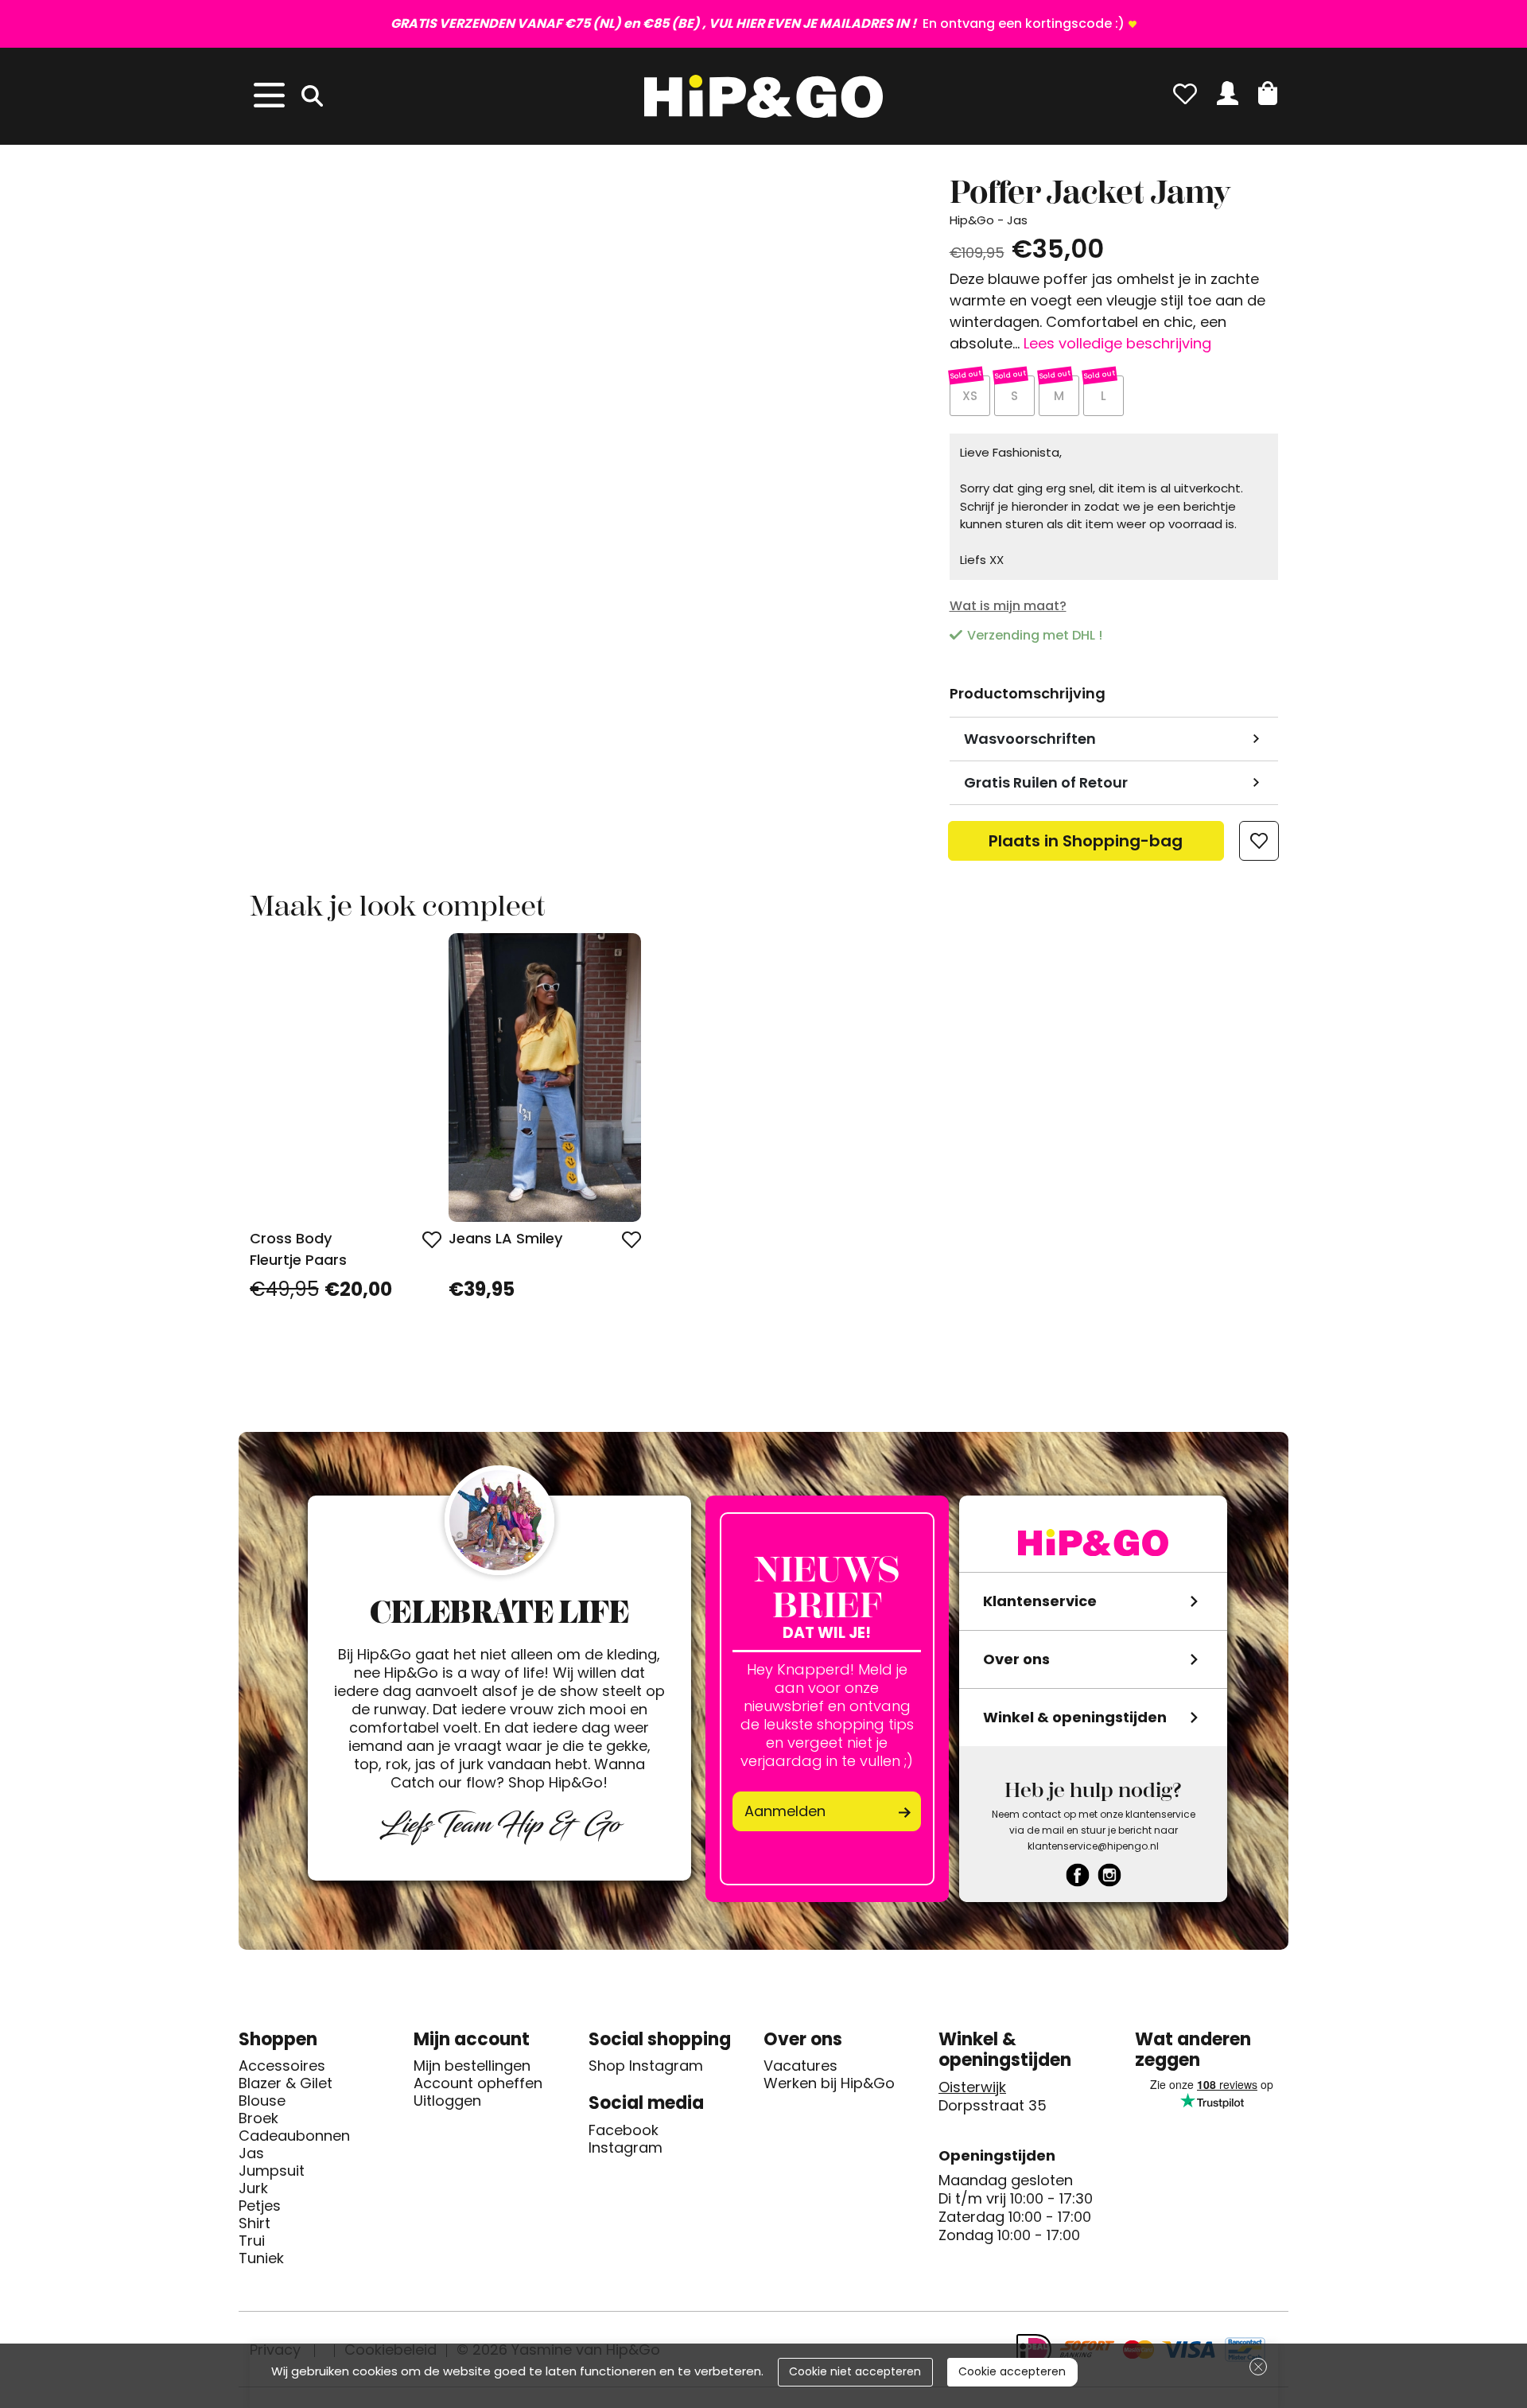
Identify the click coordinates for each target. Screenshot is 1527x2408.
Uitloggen (447, 2101)
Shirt (254, 2223)
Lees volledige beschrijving (1117, 343)
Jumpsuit (272, 2171)
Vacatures (800, 2066)
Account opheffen (478, 2083)
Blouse (262, 2101)
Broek (258, 2118)
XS (970, 396)
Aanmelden (785, 1811)
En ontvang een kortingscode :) (758, 23)
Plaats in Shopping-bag (1086, 845)
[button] (1268, 93)
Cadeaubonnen (294, 2136)
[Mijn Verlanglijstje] (1185, 93)
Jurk (253, 2188)
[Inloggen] (1228, 93)
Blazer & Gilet (286, 2083)
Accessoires (282, 2066)
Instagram (626, 2148)
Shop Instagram (646, 2066)
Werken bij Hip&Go (829, 2083)
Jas (251, 2153)
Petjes (260, 2206)
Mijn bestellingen (472, 2066)
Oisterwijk (972, 2087)
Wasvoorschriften (1030, 739)
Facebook (624, 2130)
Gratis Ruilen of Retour (1046, 782)
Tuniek (261, 2258)
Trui (252, 2241)
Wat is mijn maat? (1008, 606)
